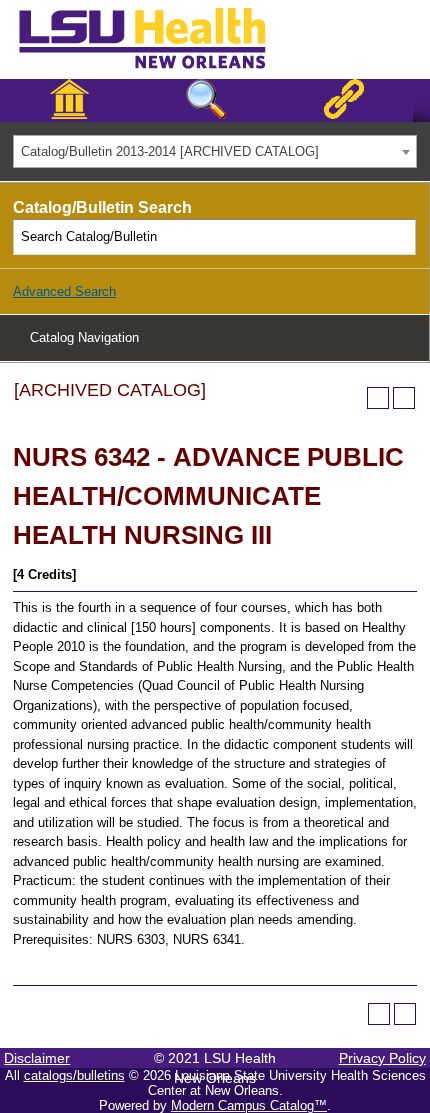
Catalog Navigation (84, 337)
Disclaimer (37, 1058)
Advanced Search (64, 291)
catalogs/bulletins (74, 1075)
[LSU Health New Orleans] (158, 70)
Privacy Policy (382, 1058)
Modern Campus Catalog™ (249, 1105)
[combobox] (215, 151)
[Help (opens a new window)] (404, 398)
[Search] (399, 237)
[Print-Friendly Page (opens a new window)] (378, 398)
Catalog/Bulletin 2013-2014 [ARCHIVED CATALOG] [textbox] (170, 151)
